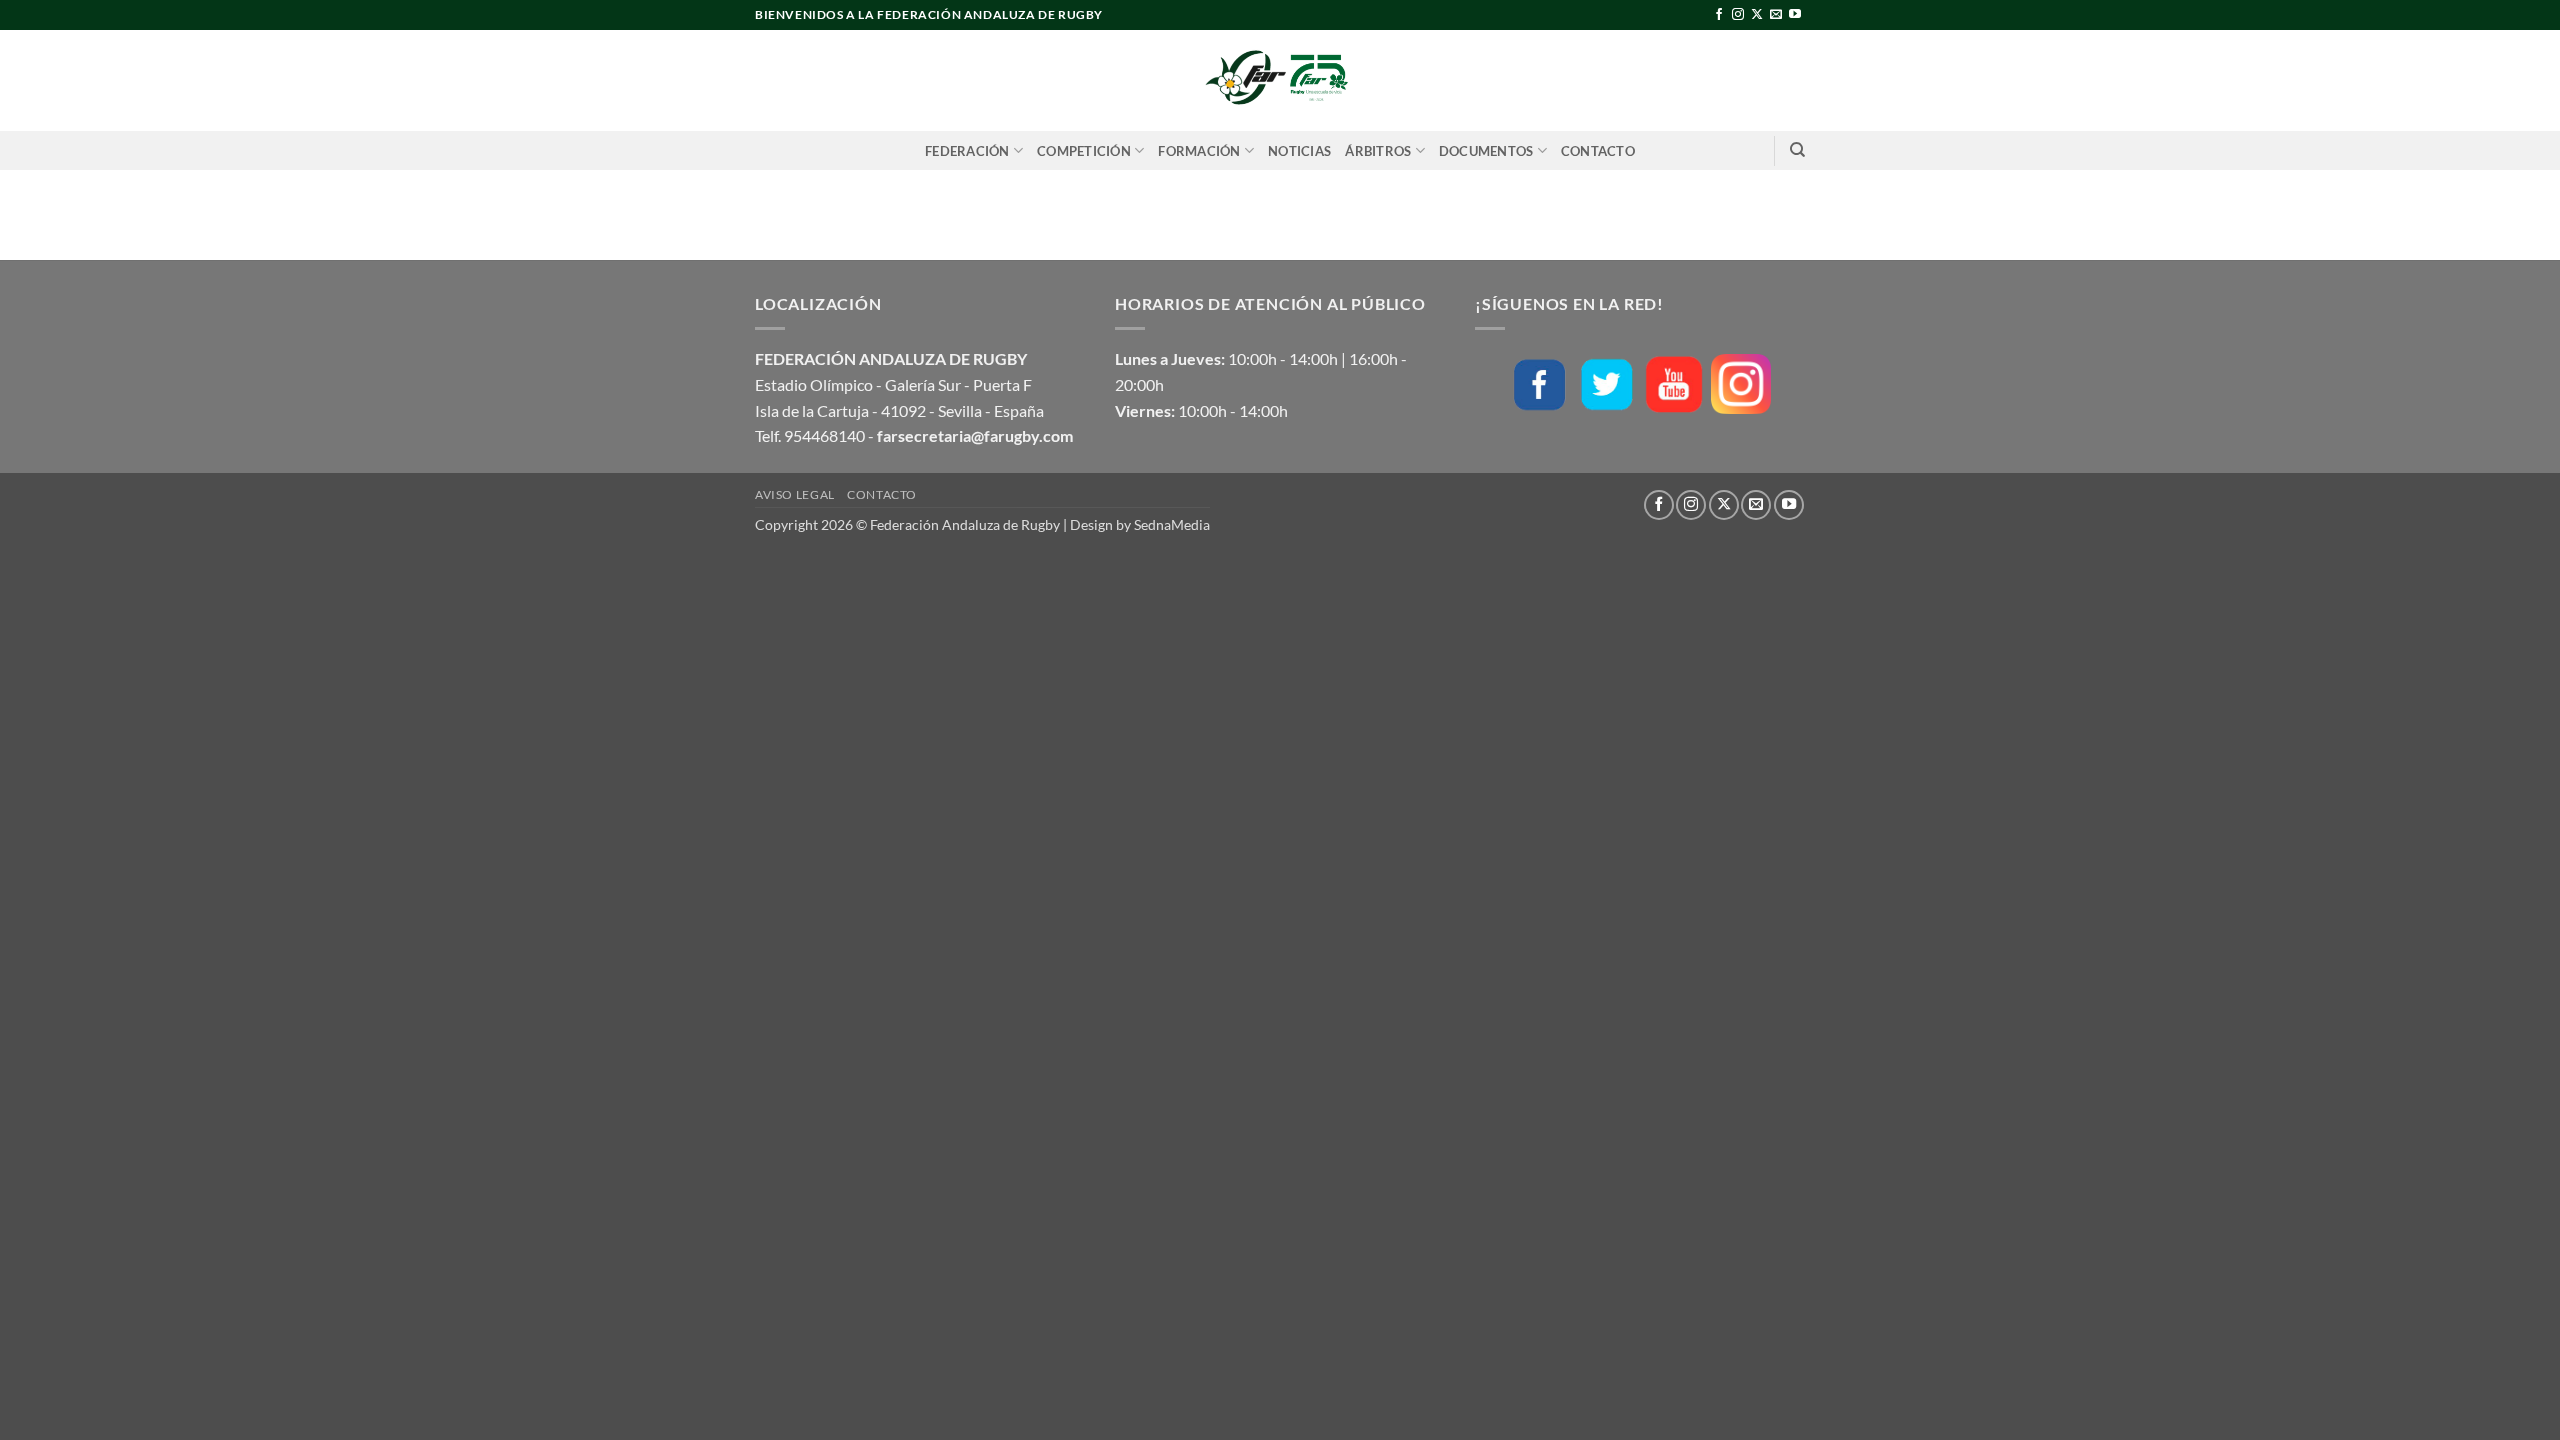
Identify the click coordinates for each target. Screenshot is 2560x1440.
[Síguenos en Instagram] (1738, 15)
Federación (967, 151)
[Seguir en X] (1757, 15)
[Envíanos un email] (1776, 15)
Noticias (1299, 151)
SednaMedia (1172, 524)
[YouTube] (1674, 384)
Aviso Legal (795, 494)
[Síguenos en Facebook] (1719, 15)
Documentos (1486, 151)
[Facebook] (1540, 384)
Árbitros (1378, 151)
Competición (1084, 151)
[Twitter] (1607, 384)
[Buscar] (1797, 150)
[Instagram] (1741, 384)
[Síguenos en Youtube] (1795, 15)
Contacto (1598, 151)
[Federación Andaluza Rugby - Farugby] (1280, 80)
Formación (1199, 151)
